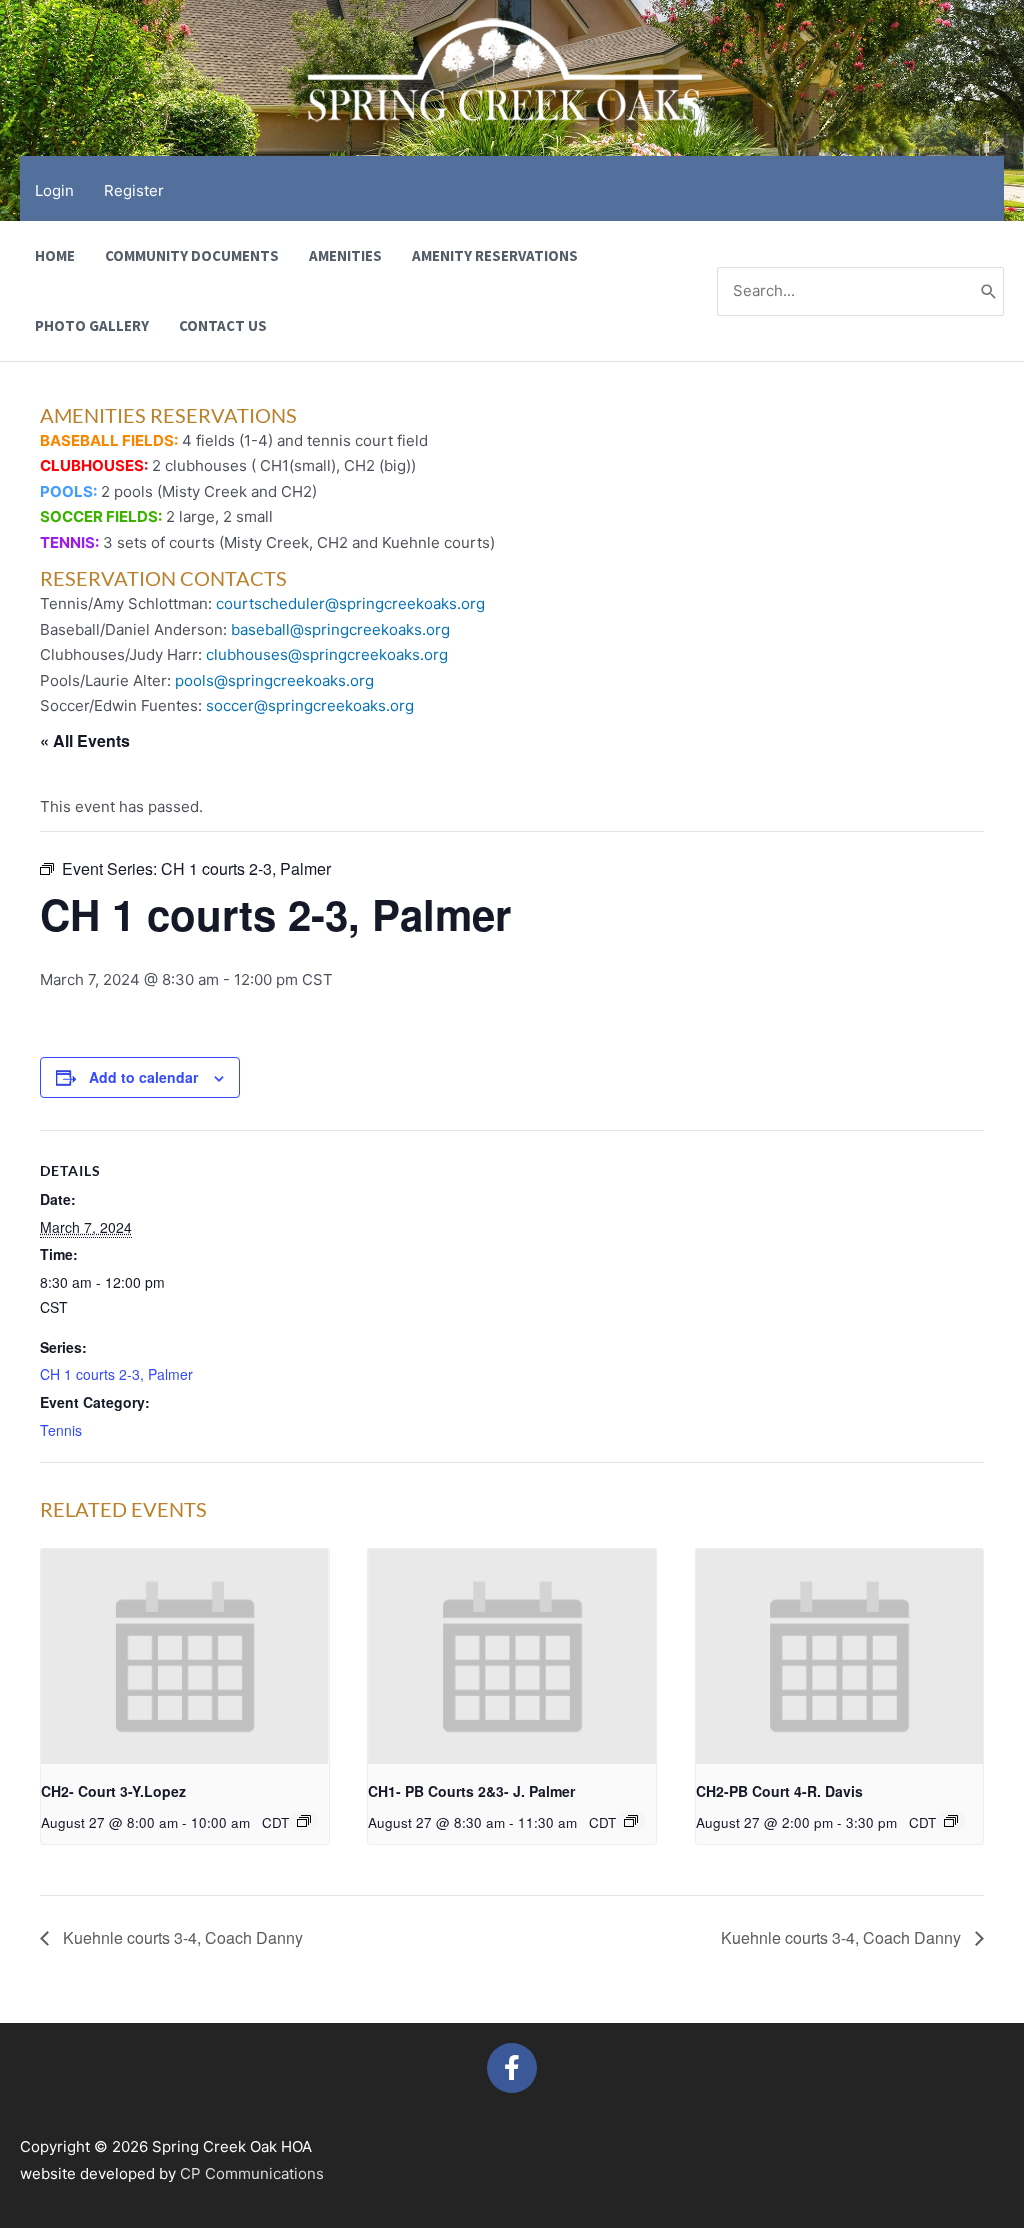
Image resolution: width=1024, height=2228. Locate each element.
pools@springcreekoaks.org (274, 680)
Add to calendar (143, 1077)
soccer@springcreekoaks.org (310, 705)
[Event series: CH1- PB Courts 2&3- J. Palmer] (631, 1821)
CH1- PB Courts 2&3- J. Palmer (471, 1791)
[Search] (989, 291)
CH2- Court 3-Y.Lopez (113, 1791)
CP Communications (252, 2173)
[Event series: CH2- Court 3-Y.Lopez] (304, 1821)
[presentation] (185, 1657)
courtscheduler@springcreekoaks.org (350, 603)
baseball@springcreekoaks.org (340, 629)
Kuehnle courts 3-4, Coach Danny (181, 1937)
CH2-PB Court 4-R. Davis (779, 1791)
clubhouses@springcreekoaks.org (327, 654)
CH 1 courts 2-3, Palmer (116, 1374)
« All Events (85, 740)
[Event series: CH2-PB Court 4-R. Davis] (951, 1821)
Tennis (61, 1430)
